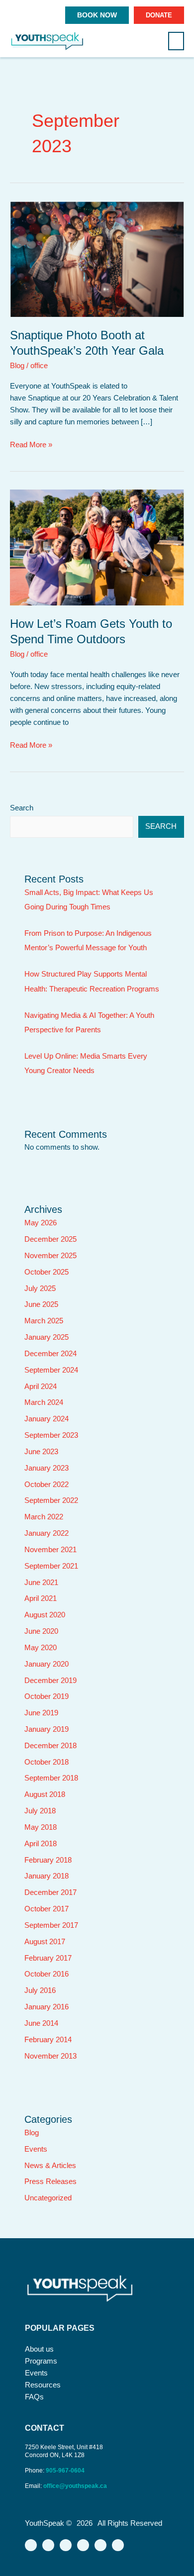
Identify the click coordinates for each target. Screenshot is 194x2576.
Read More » (31, 444)
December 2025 (50, 1239)
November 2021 (50, 1550)
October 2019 (47, 1696)
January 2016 (47, 2007)
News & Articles (50, 2166)
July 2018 (40, 1811)
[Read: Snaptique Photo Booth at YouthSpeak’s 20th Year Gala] (97, 259)
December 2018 (50, 1746)
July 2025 (40, 1288)
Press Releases (50, 2181)
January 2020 (47, 1664)
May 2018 (41, 1827)
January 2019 (47, 1729)
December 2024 (50, 1354)
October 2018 (47, 1762)
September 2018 (51, 1778)
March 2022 (44, 1517)
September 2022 (51, 1500)
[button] (176, 41)
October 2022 (47, 1485)
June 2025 (41, 1304)
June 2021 (41, 1583)
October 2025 (47, 1272)
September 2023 (51, 1435)
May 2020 (41, 1648)
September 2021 (51, 1566)
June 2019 (41, 1713)
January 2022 (47, 1533)
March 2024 (44, 1402)
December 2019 (50, 1681)
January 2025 (47, 1337)
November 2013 (50, 2056)
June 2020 (41, 1631)
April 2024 (41, 1387)
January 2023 (47, 1468)
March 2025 (44, 1321)
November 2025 (50, 1256)
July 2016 (40, 1990)
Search (22, 808)
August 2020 (45, 1615)
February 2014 (48, 2040)
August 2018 (45, 1794)
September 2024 (51, 1370)
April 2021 (41, 1598)
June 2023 (41, 1452)
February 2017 (48, 1958)
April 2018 (41, 1844)
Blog (17, 366)
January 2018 (47, 1876)
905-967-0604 (66, 2471)
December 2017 (50, 1892)
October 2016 (47, 1974)
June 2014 (41, 2023)
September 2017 (51, 1925)
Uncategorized (48, 2198)
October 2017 (47, 1909)
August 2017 (45, 1942)
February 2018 (48, 1860)
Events (36, 2149)
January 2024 (47, 1419)
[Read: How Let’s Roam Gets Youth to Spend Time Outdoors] (97, 547)
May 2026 (41, 1223)
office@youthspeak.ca (75, 2486)
